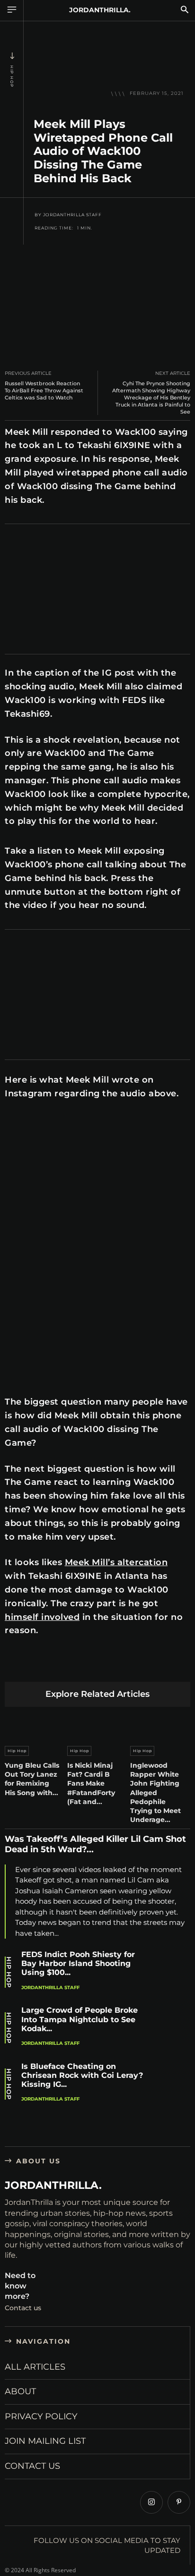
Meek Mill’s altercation (116, 1562)
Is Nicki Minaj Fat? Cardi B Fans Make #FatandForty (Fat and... (91, 1784)
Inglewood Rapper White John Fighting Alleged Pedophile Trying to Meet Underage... (155, 1792)
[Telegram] (148, 1667)
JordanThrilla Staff (72, 215)
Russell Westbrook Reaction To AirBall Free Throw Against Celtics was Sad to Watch (44, 390)
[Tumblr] (126, 1667)
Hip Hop (12, 76)
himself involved (42, 1617)
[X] (37, 1667)
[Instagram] (151, 2502)
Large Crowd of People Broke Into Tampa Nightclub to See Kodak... (80, 2019)
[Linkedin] (81, 1667)
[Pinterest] (59, 1667)
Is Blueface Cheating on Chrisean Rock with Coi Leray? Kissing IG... (82, 2075)
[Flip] (170, 1667)
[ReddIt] (103, 1667)
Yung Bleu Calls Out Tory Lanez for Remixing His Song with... (32, 1779)
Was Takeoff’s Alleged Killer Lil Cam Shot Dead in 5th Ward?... (95, 1844)
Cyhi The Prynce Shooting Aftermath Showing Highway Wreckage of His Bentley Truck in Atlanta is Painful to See (151, 398)
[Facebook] (14, 1667)
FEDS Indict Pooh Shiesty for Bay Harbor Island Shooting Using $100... (78, 1963)
